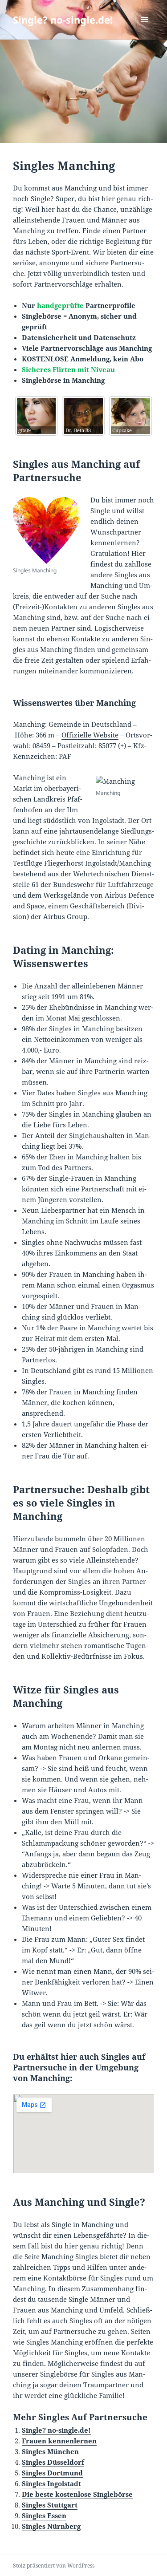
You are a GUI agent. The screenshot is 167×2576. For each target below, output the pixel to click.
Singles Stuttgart (50, 2505)
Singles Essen (44, 2515)
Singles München (50, 2451)
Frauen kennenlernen (59, 2441)
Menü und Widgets (145, 29)
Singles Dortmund (52, 2473)
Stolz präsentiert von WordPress (54, 2566)
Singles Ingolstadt (51, 2483)
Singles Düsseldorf (53, 2462)
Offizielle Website (90, 735)
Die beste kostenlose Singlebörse (77, 2494)
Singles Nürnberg (51, 2526)
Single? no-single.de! (63, 20)
